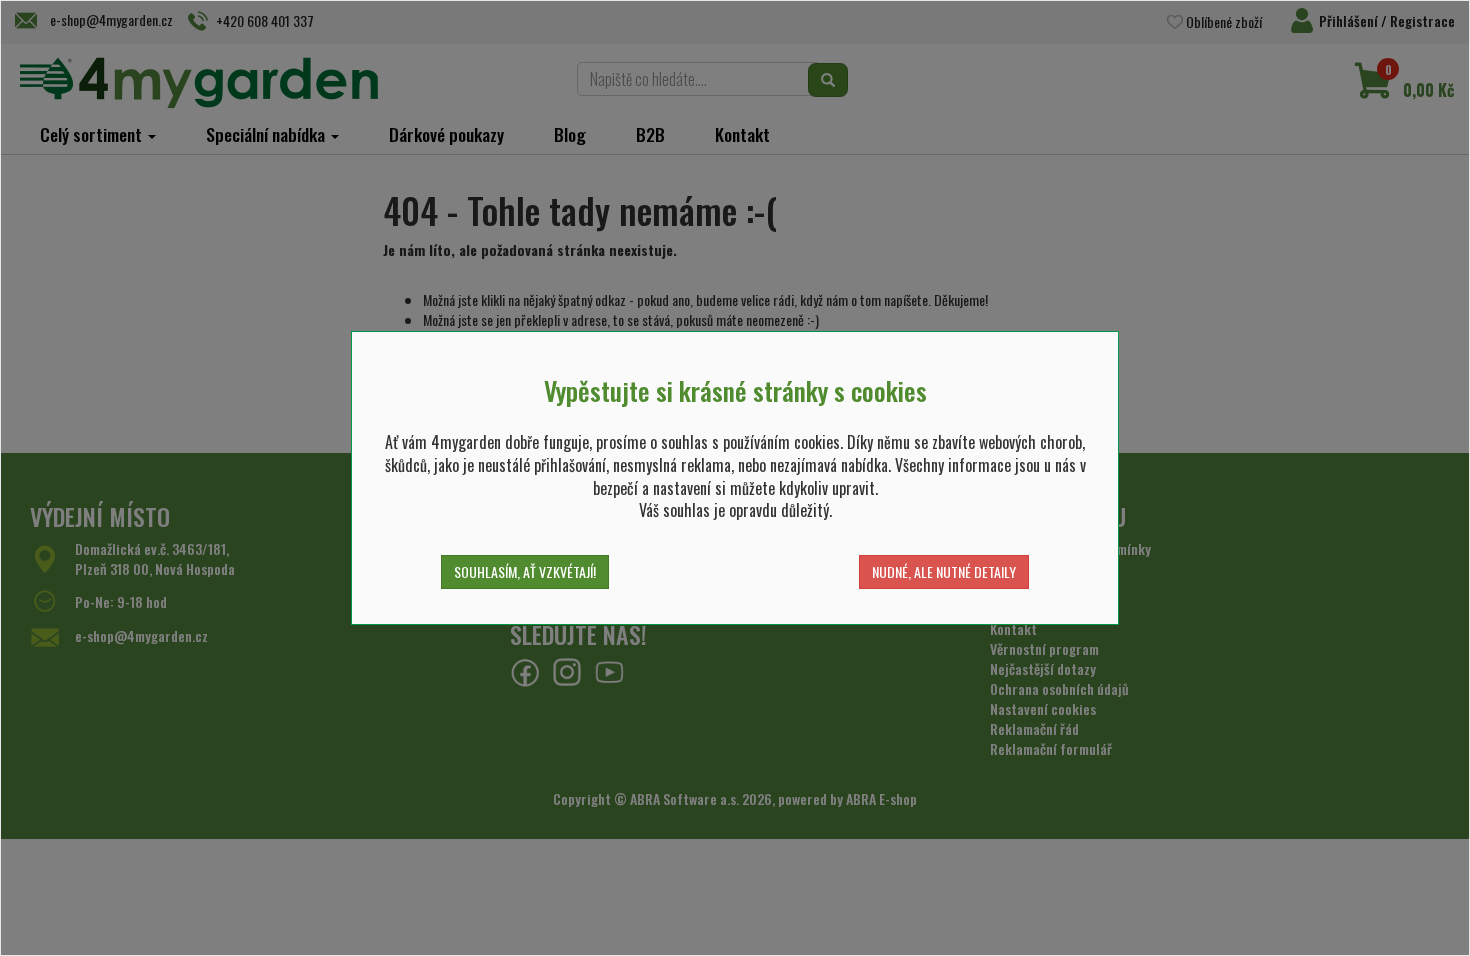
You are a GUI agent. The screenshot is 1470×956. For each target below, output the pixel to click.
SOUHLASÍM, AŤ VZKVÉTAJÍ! (525, 571)
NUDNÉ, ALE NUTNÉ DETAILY (944, 571)
